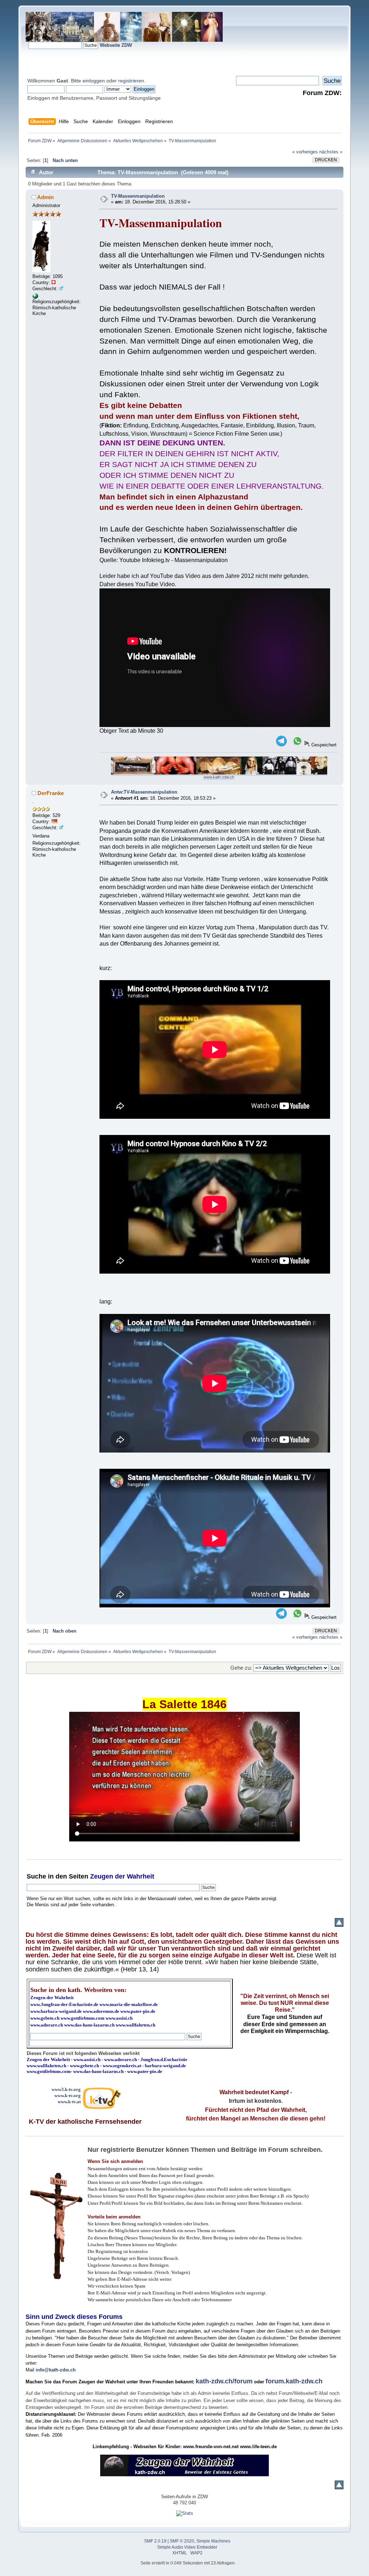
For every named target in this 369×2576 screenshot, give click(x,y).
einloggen (94, 81)
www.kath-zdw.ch (219, 777)
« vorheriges (305, 152)
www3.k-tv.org (66, 2089)
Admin (45, 197)
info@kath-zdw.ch (56, 2370)
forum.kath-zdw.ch (294, 2381)
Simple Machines (213, 2541)
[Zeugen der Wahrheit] (35, 297)
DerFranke (51, 793)
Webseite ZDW (116, 45)
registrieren (131, 81)
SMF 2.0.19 (155, 2541)
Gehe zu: (241, 1668)
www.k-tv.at (69, 2102)
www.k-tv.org (68, 2095)
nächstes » (331, 152)
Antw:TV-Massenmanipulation (144, 792)
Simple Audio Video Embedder (187, 2547)
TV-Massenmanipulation (138, 196)
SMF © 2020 (182, 2541)
